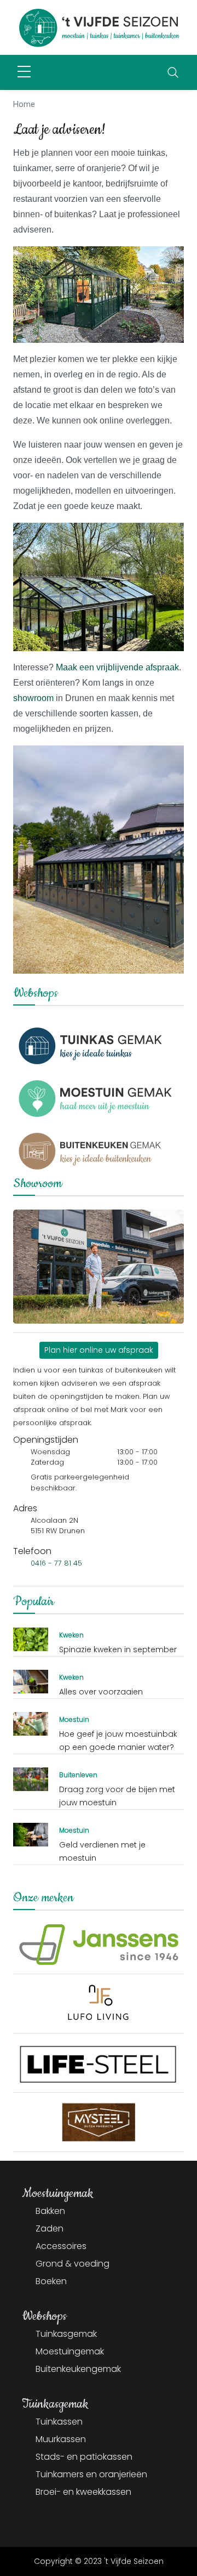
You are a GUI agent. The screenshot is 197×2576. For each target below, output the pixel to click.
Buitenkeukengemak (78, 2369)
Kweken (71, 1635)
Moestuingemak (70, 2351)
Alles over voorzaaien (101, 1692)
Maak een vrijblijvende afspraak (117, 667)
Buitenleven (78, 1775)
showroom (34, 698)
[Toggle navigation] (173, 72)
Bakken (50, 2211)
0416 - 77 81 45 (56, 1563)
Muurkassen (61, 2439)
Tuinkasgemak (66, 2334)
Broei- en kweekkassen (83, 2492)
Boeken (51, 2281)
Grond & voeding (73, 2264)
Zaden (50, 2228)
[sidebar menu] (24, 72)
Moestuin (74, 1719)
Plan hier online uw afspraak (99, 1350)
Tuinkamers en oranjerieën (91, 2474)
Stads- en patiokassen (84, 2457)
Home (24, 104)
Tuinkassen (59, 2422)
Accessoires (61, 2246)
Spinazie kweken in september (118, 1649)
